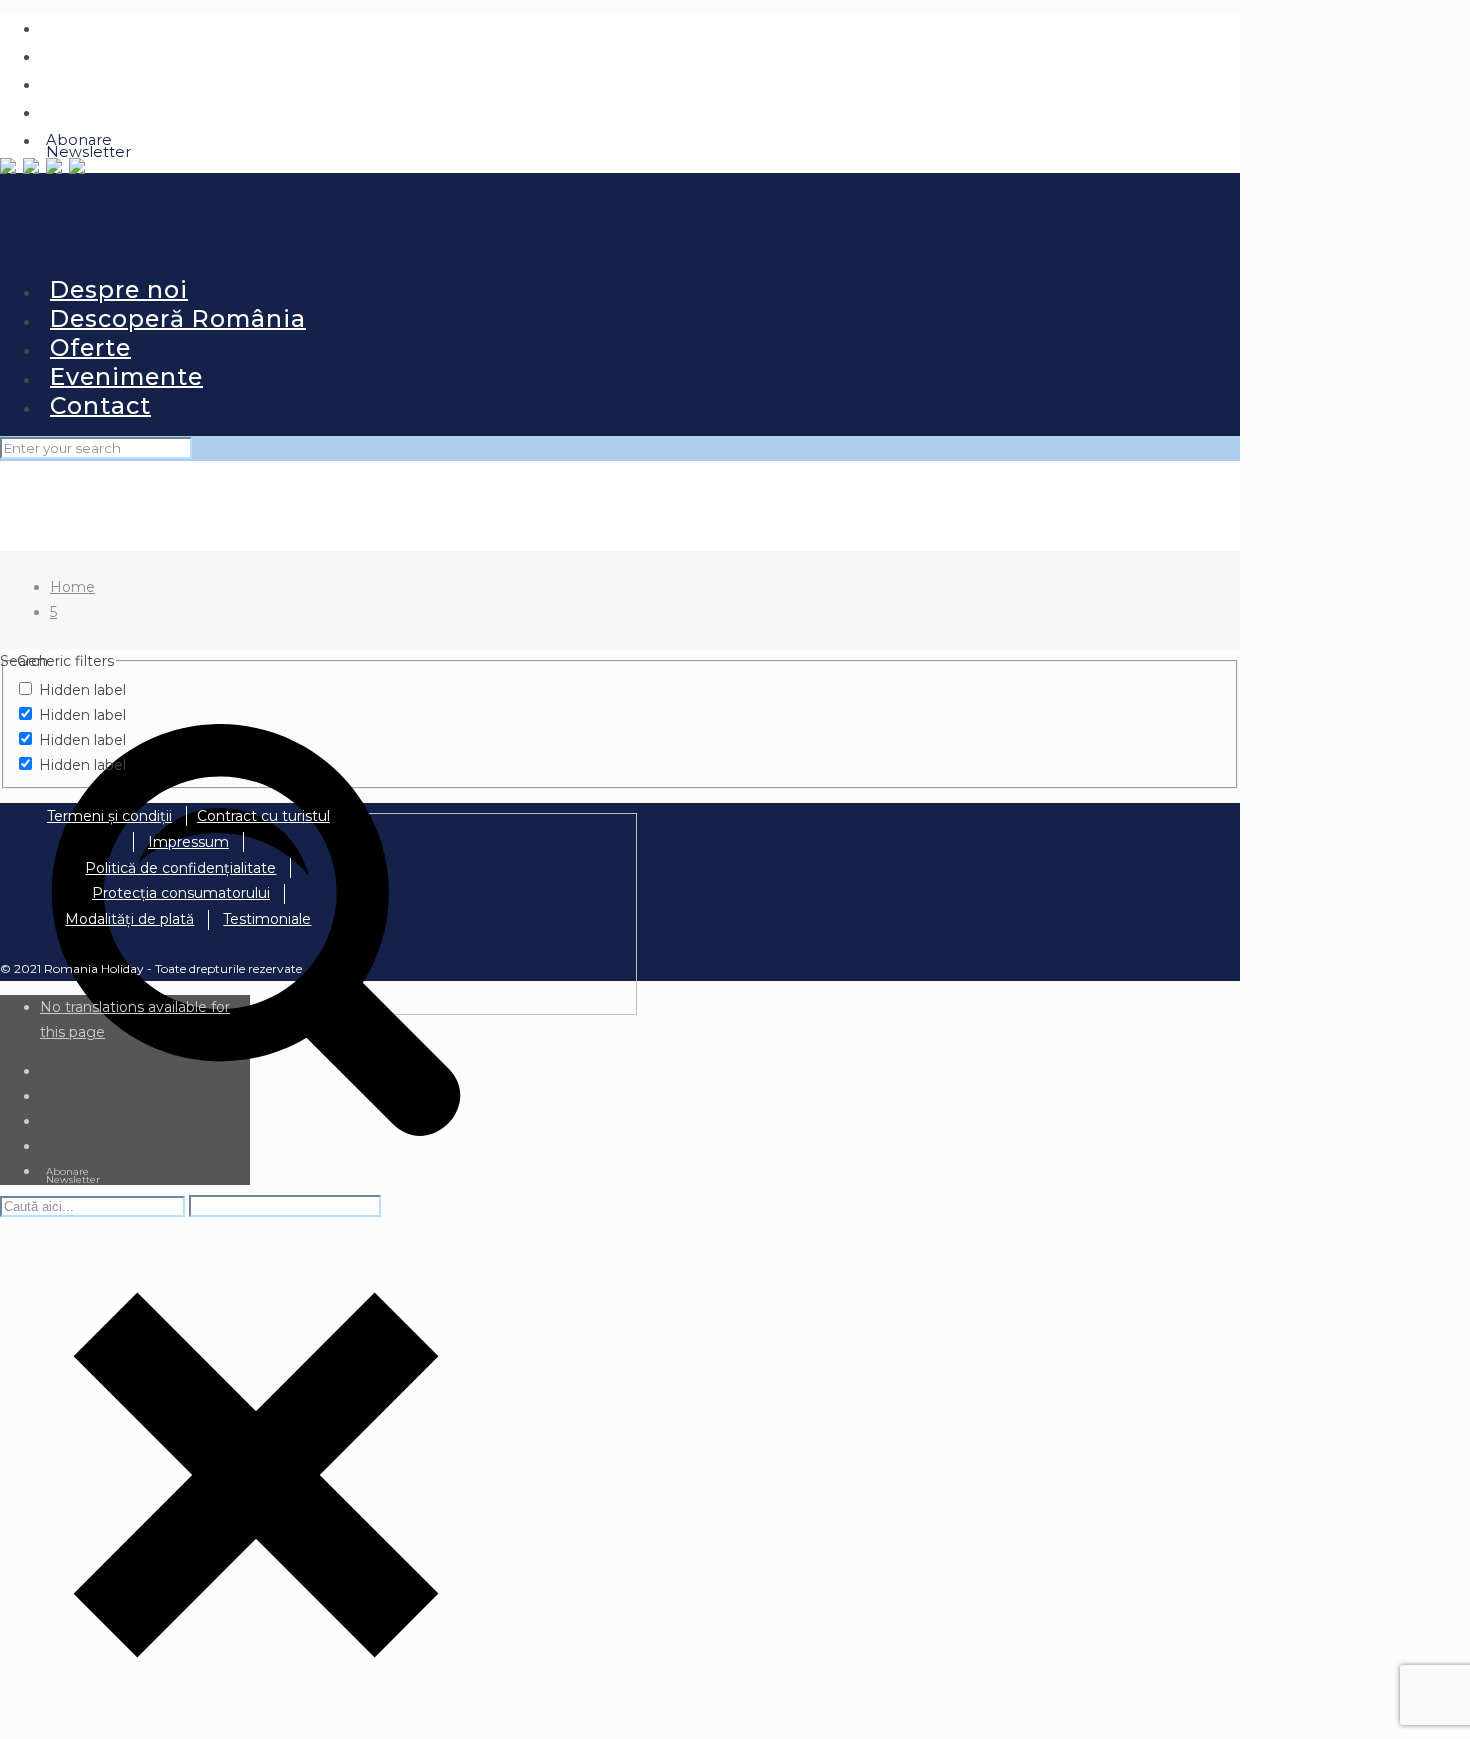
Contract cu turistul (263, 816)
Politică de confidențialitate (180, 868)
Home (72, 587)
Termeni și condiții (109, 816)
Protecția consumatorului (181, 893)
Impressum (188, 842)
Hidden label (82, 690)
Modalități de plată (129, 919)
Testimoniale (267, 919)
